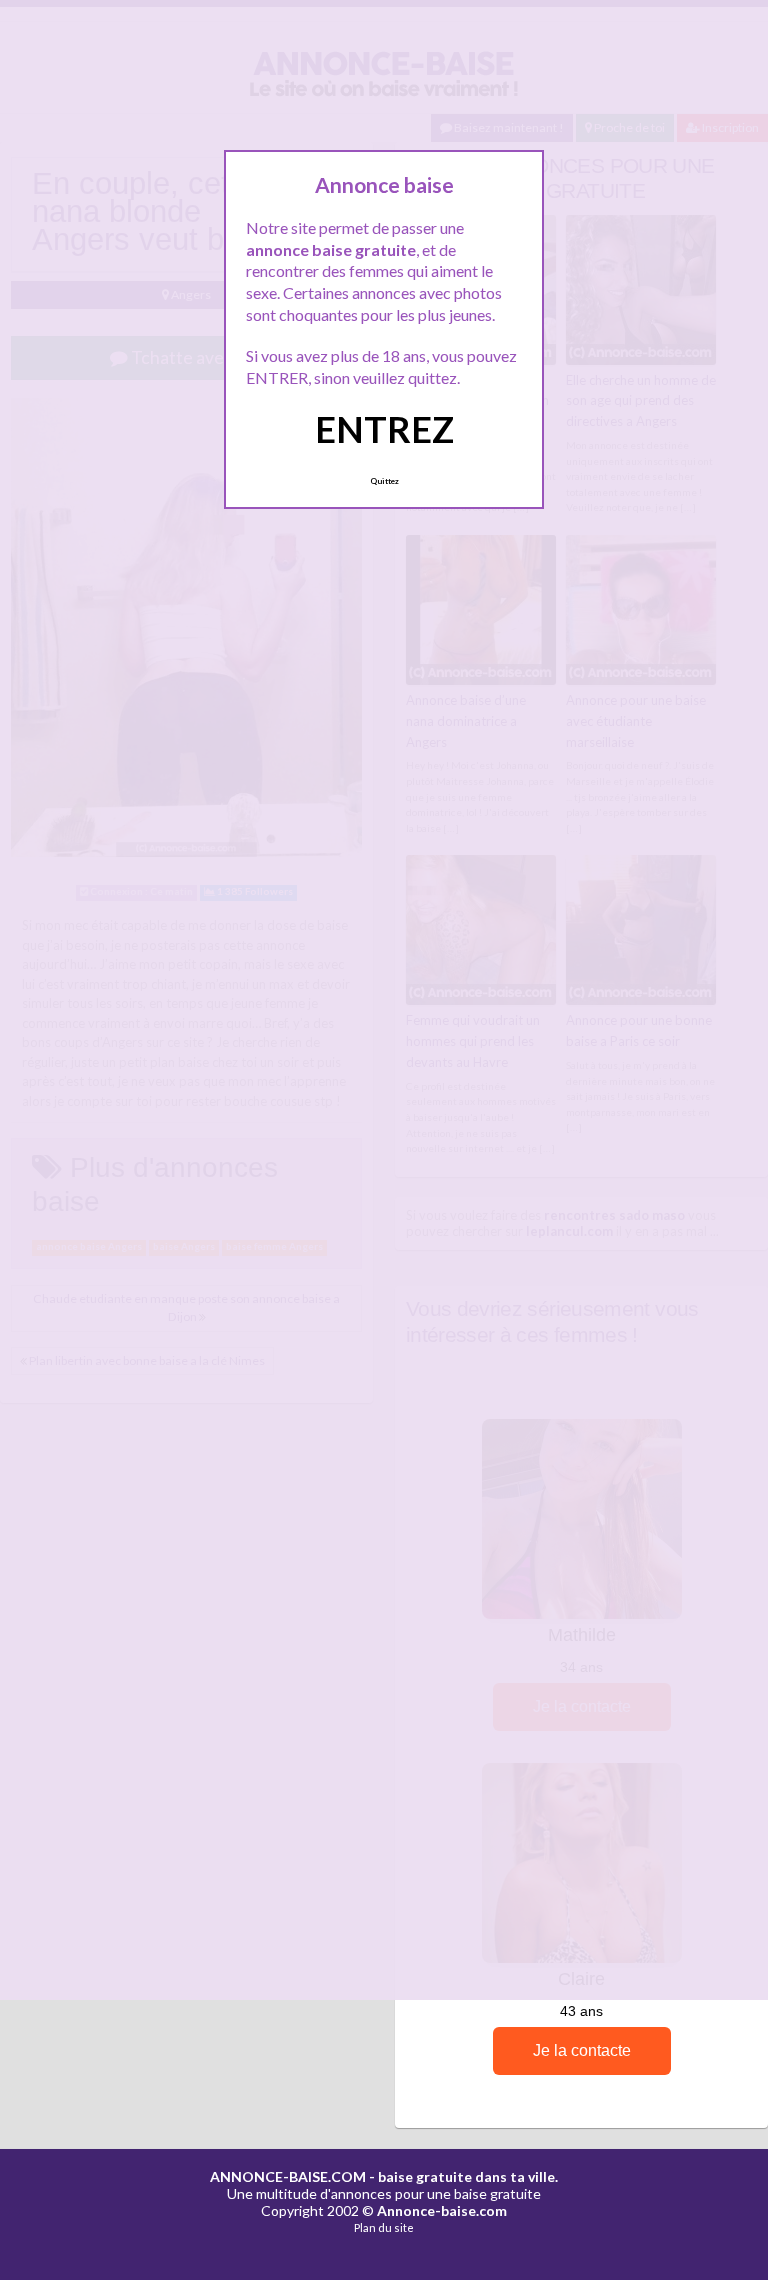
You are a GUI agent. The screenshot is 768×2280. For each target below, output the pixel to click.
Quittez (384, 481)
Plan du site (384, 2227)
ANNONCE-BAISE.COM (288, 2176)
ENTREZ (384, 429)
